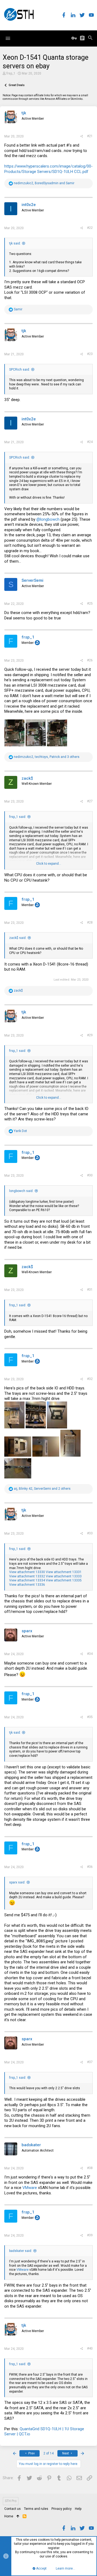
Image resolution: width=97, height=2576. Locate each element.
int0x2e (29, 205)
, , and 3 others (47, 757)
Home (9, 2516)
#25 (90, 604)
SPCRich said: (20, 370)
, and (44, 183)
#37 (90, 2062)
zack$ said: (18, 938)
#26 (90, 660)
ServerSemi (32, 580)
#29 (90, 1035)
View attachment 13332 (27, 1576)
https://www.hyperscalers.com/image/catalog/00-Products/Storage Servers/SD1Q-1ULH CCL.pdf (48, 169)
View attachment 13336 (27, 1585)
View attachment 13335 (64, 1580)
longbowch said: (21, 1191)
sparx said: (17, 1882)
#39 (90, 2235)
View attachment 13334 (27, 1580)
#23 (90, 354)
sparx (27, 1631)
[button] (8, 38)
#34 (90, 1654)
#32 (90, 1379)
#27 (90, 801)
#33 (90, 1533)
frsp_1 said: (18, 817)
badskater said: (21, 2251)
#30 (90, 1175)
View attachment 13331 (64, 1572)
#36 (90, 1867)
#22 (90, 228)
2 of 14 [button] (48, 2453)
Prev (31, 2453)
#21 (90, 136)
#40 (90, 2348)
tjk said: (15, 243)
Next (66, 2453)
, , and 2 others (42, 1489)
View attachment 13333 (64, 1576)
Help (78, 2509)
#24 (90, 442)
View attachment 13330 (27, 1572)
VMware (30, 2188)
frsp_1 (11, 73)
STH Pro (11, 2501)
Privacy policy (62, 2509)
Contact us (13, 2509)
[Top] (18, 2517)
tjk (24, 113)
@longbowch (48, 519)
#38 (90, 2168)
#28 (90, 922)
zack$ (27, 778)
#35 (90, 1717)
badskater (31, 2145)
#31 (90, 1290)
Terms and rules (36, 2509)
